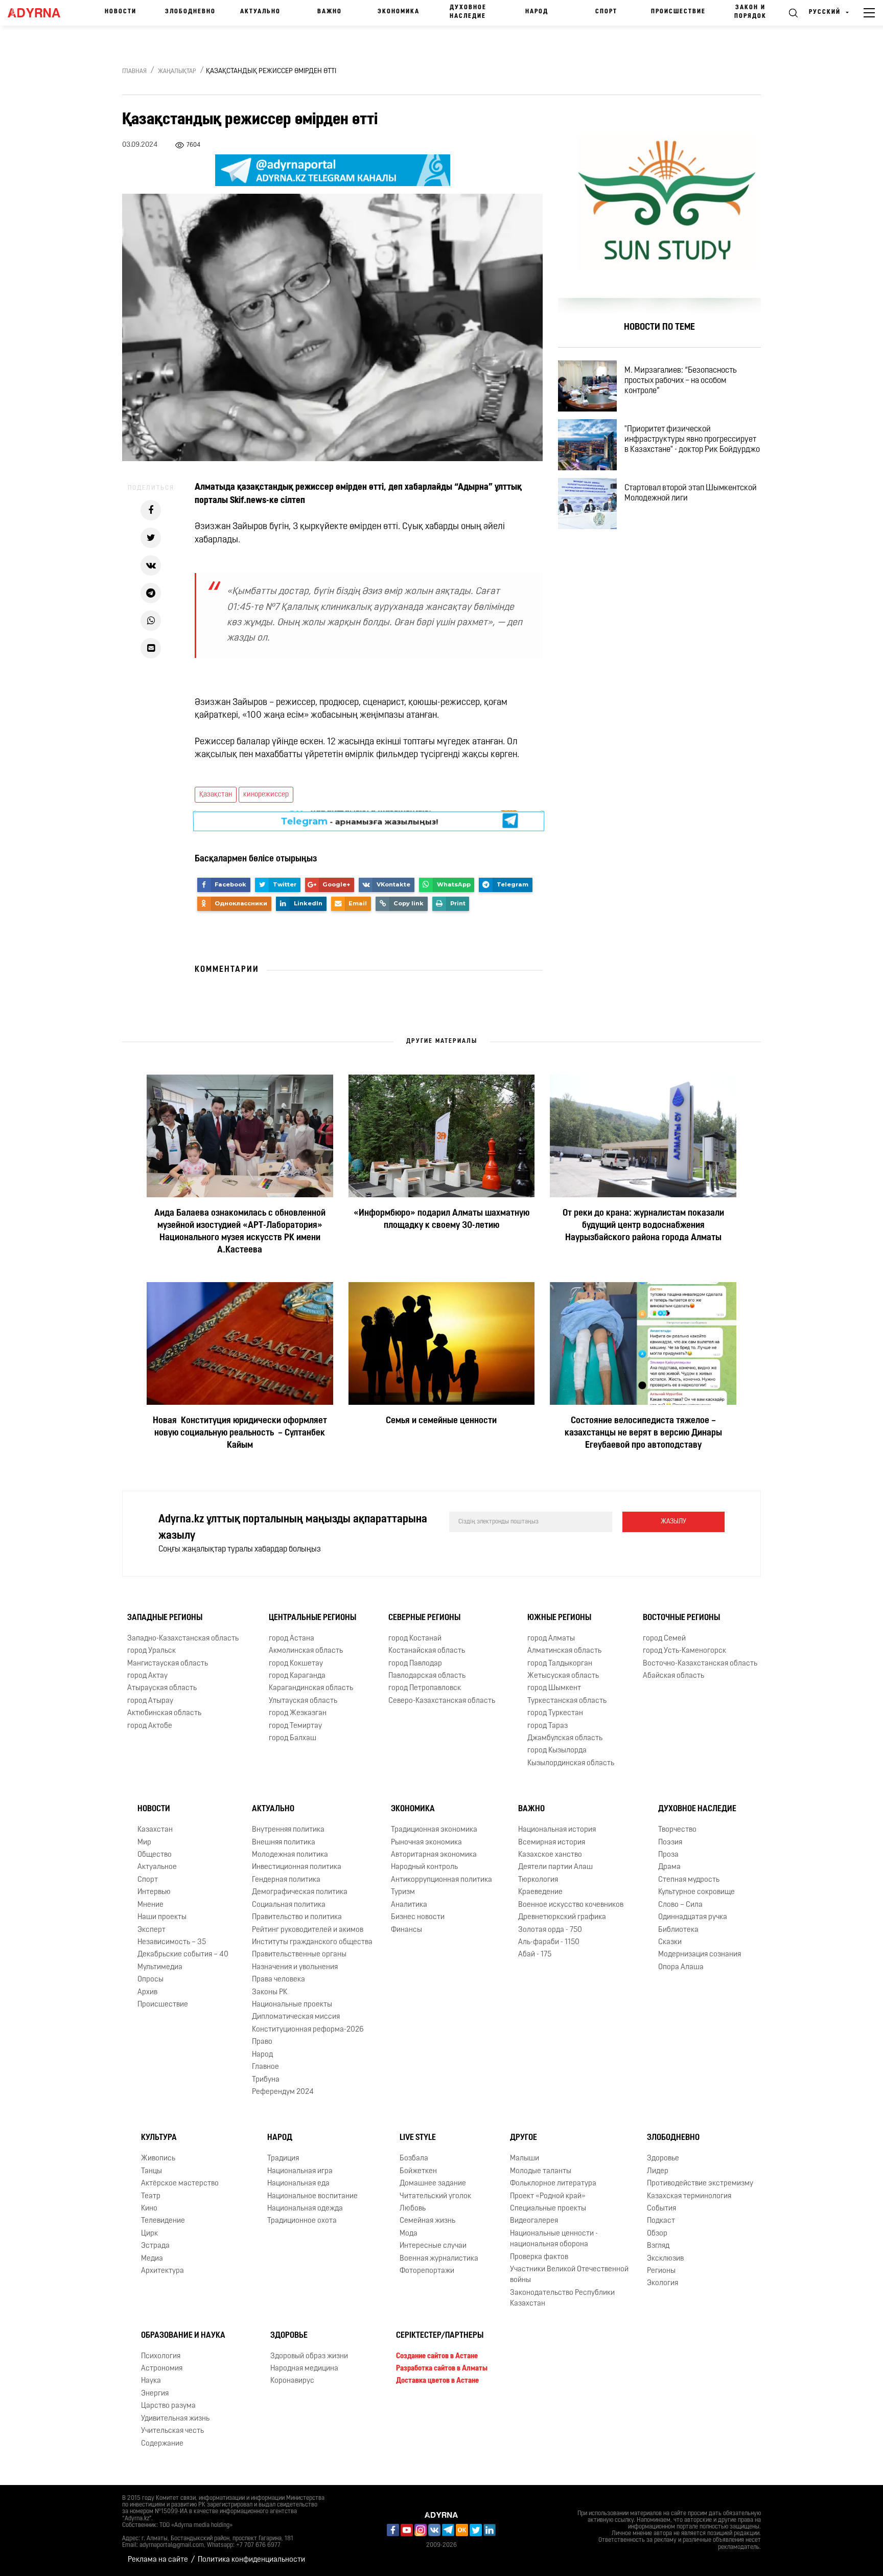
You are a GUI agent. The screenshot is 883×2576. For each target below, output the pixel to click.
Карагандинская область (311, 1688)
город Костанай (415, 1639)
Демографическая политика (300, 1892)
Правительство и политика (297, 1917)
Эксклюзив (665, 2259)
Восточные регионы (681, 1618)
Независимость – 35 (172, 1942)
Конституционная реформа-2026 (308, 2030)
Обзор (657, 2234)
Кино (149, 2209)
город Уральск (152, 1651)
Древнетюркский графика (562, 1917)
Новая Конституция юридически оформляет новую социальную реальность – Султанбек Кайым (240, 1433)
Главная (134, 72)
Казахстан (155, 1830)
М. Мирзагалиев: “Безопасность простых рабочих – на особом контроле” (681, 381)
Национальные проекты (292, 2005)
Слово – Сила (680, 1905)
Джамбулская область (565, 1738)
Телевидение (163, 2221)
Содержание (162, 2444)
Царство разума (168, 2406)
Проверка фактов (539, 2257)
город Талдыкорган (560, 1664)
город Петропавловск (425, 1688)
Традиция (283, 2159)
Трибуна (266, 2080)
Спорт (606, 12)
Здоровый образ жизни (309, 2356)
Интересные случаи (433, 2246)
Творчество (677, 1830)
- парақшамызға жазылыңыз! (359, 820)
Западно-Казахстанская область (183, 1639)
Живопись (158, 2159)
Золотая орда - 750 (550, 1930)
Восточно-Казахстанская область (700, 1664)
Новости (121, 12)
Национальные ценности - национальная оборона (554, 2239)
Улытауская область (303, 1701)
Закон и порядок (750, 12)
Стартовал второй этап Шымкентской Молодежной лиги (691, 493)
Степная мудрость (689, 1880)
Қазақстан (216, 795)
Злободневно (190, 12)
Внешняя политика (284, 1843)
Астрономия (162, 2369)
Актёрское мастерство (180, 2184)
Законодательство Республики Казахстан (562, 2298)
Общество (155, 1855)
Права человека (278, 1980)
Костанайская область (427, 1651)
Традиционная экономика (434, 1830)
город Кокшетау (296, 1664)
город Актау (147, 1676)
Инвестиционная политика (297, 1867)
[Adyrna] (39, 13)
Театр (151, 2196)
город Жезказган (298, 1713)
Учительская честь (172, 2431)
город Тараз (548, 1726)
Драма (669, 1867)
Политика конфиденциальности (251, 2560)
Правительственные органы (299, 1955)
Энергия (155, 2394)
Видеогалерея (534, 2221)
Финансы (406, 1930)
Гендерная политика (286, 1880)
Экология (663, 2284)
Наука (151, 2381)
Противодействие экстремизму (700, 2184)
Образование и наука (183, 2336)
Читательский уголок (435, 2196)
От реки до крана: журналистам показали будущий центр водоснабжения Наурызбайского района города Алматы (643, 1226)
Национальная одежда (305, 2209)
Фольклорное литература (553, 2184)
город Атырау (150, 1701)
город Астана (292, 1639)
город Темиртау (295, 1726)
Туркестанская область (567, 1701)
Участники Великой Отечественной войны (569, 2275)
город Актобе (150, 1726)
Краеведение (540, 1892)
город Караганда (297, 1676)
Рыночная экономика (426, 1843)
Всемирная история (552, 1843)
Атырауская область (162, 1688)
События (661, 2209)
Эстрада (155, 2246)
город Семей (664, 1639)
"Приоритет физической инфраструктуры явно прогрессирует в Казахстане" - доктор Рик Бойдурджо (692, 440)
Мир (144, 1843)
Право (262, 2042)
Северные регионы (424, 1618)
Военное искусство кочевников (571, 1905)
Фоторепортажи (427, 2271)
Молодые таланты (541, 2171)
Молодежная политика (290, 1855)
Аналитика (409, 1905)
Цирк (149, 2234)
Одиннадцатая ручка (693, 1917)
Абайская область (673, 1676)
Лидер (658, 2171)
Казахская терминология (689, 2196)
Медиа (152, 2259)
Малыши (525, 2159)
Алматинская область (564, 1651)
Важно (330, 12)
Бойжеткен (418, 2171)
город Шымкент (554, 1688)
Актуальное (157, 1867)
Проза (668, 1855)
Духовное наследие (468, 12)
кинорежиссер (266, 795)
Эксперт (152, 1930)
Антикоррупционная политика (441, 1880)
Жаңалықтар (177, 72)
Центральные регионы (312, 1618)
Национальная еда (298, 2184)
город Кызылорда (557, 1751)
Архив (147, 1992)
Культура (159, 2138)
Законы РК (270, 1992)
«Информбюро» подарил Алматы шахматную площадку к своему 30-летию (441, 1220)
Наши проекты (162, 1917)
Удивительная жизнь (175, 2419)
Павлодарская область (427, 1676)
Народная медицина (304, 2369)
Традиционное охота (302, 2221)
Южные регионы (559, 1618)
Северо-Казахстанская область (442, 1701)
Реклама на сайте (158, 2560)
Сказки (670, 1942)
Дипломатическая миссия (296, 2018)
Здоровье (663, 2159)
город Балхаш (293, 1738)
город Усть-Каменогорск (684, 1651)
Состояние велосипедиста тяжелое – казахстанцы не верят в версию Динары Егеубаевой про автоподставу (643, 1433)
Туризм (403, 1892)
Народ (537, 12)
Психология (161, 2356)
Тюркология (538, 1880)
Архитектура (162, 2271)
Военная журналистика (439, 2259)
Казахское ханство (550, 1855)
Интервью (154, 1892)
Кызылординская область (571, 1763)
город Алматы (551, 1639)
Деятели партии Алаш (555, 1867)
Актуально (260, 12)
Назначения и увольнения (295, 1967)
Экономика (399, 12)
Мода (409, 2234)
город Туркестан (555, 1713)
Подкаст (661, 2221)
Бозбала (414, 2159)
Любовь (413, 2209)
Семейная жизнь (427, 2221)
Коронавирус (292, 2381)
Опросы (150, 1980)
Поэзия (670, 1843)
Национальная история (557, 1830)
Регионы (661, 2271)
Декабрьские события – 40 (183, 1955)
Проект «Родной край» (548, 2196)
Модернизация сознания (700, 1955)
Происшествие (678, 12)
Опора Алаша (681, 1967)
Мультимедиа (160, 1967)
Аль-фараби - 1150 (549, 1942)
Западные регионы (165, 1618)
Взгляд (658, 2246)
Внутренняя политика (288, 1830)
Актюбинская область (164, 1713)
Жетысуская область (563, 1676)
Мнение (150, 1905)
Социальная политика (289, 1905)
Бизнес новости (418, 1917)
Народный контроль (424, 1867)
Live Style (418, 2138)
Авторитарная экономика (434, 1855)
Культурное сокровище (696, 1892)
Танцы (152, 2171)
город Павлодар (415, 1664)
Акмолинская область (306, 1651)
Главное (265, 2067)
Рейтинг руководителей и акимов (308, 1930)
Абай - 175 (535, 1955)
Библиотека (678, 1930)
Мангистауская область (168, 1664)
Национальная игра (300, 2171)
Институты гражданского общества (312, 1942)
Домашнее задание (433, 2184)
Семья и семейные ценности (441, 1421)
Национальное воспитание (312, 2196)
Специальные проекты (548, 2209)
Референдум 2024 (283, 2092)
